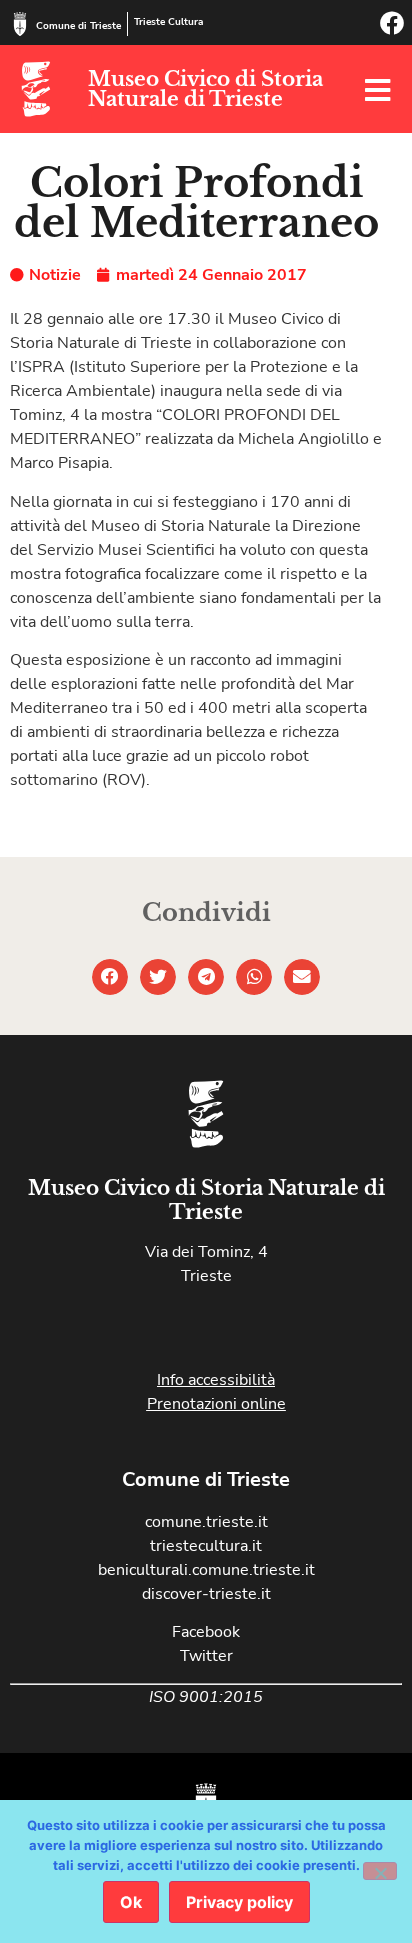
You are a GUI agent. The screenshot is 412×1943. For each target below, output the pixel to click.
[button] (110, 977)
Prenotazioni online (216, 1404)
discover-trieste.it (206, 1594)
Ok (131, 1902)
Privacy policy (239, 1902)
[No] (380, 1871)
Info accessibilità (216, 1380)
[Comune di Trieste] (20, 24)
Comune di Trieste (78, 26)
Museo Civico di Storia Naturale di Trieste (205, 89)
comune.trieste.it (206, 1522)
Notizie (55, 275)
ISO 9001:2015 (206, 1697)
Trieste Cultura (168, 22)
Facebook (206, 1632)
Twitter (206, 1656)
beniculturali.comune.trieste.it (206, 1570)
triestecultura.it (206, 1546)
